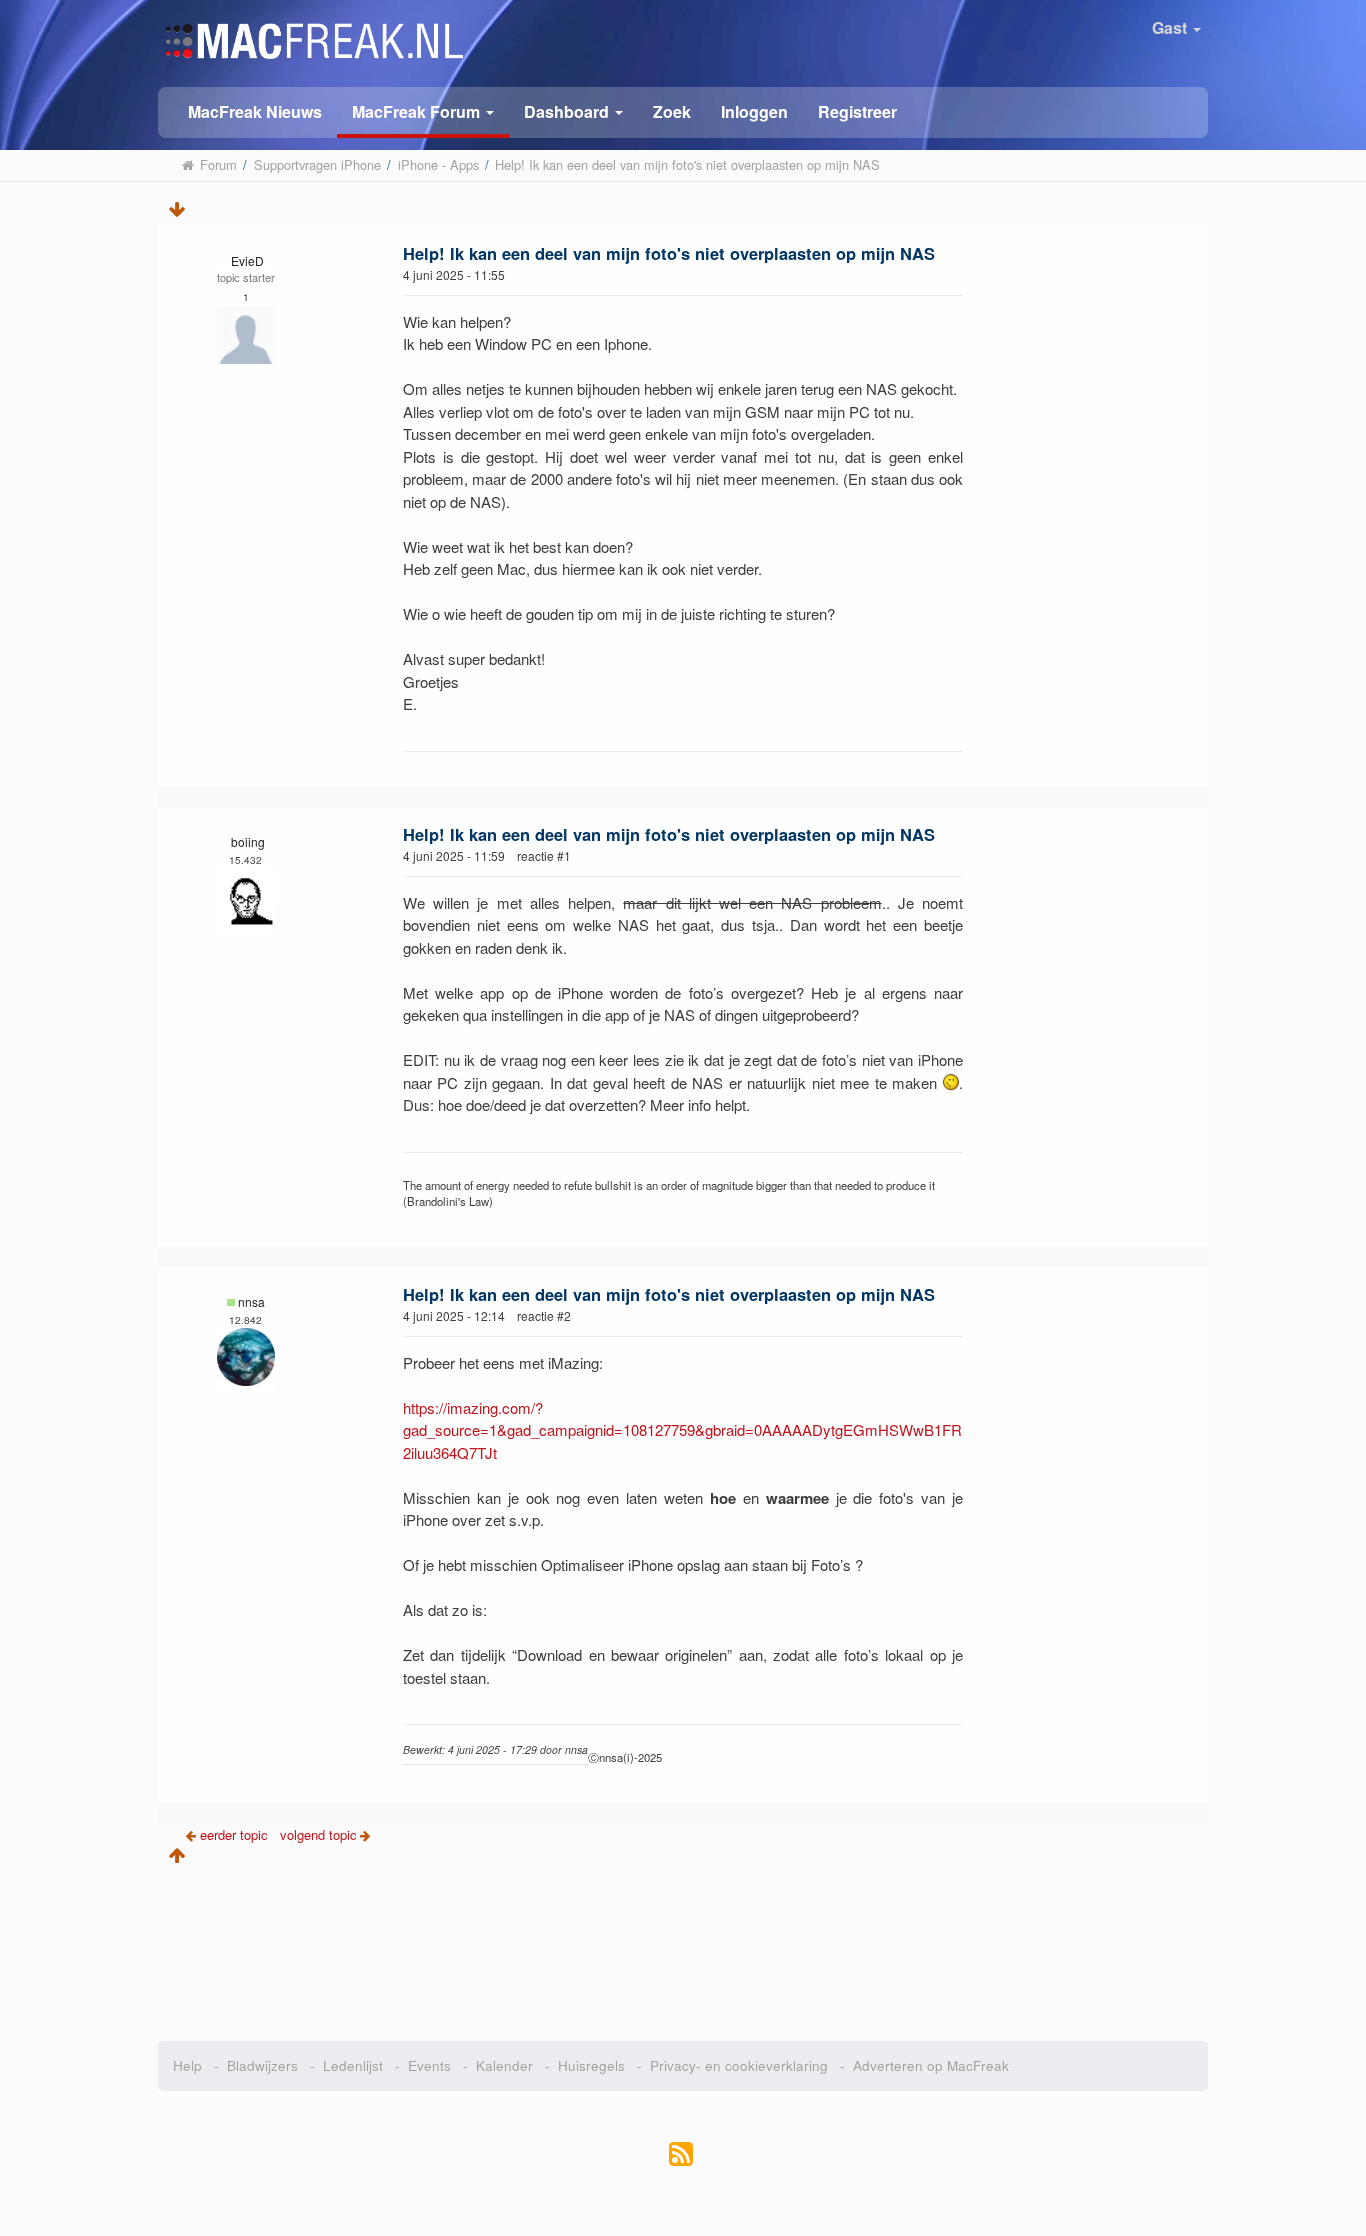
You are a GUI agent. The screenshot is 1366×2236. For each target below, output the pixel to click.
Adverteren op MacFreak (931, 2065)
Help (187, 2065)
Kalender (504, 2065)
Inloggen (754, 111)
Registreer (857, 111)
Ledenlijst (353, 2065)
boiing (248, 841)
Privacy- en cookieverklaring (739, 2065)
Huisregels (591, 2065)
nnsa (251, 1301)
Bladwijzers (262, 2065)
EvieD (247, 260)
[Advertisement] (683, 1946)
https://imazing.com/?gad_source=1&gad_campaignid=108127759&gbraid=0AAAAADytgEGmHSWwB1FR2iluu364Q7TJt (682, 1430)
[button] (423, 112)
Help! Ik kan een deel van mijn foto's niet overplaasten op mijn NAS (669, 253)
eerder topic (236, 1834)
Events (429, 2065)
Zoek (672, 111)
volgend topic (318, 1834)
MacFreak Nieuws (255, 111)
